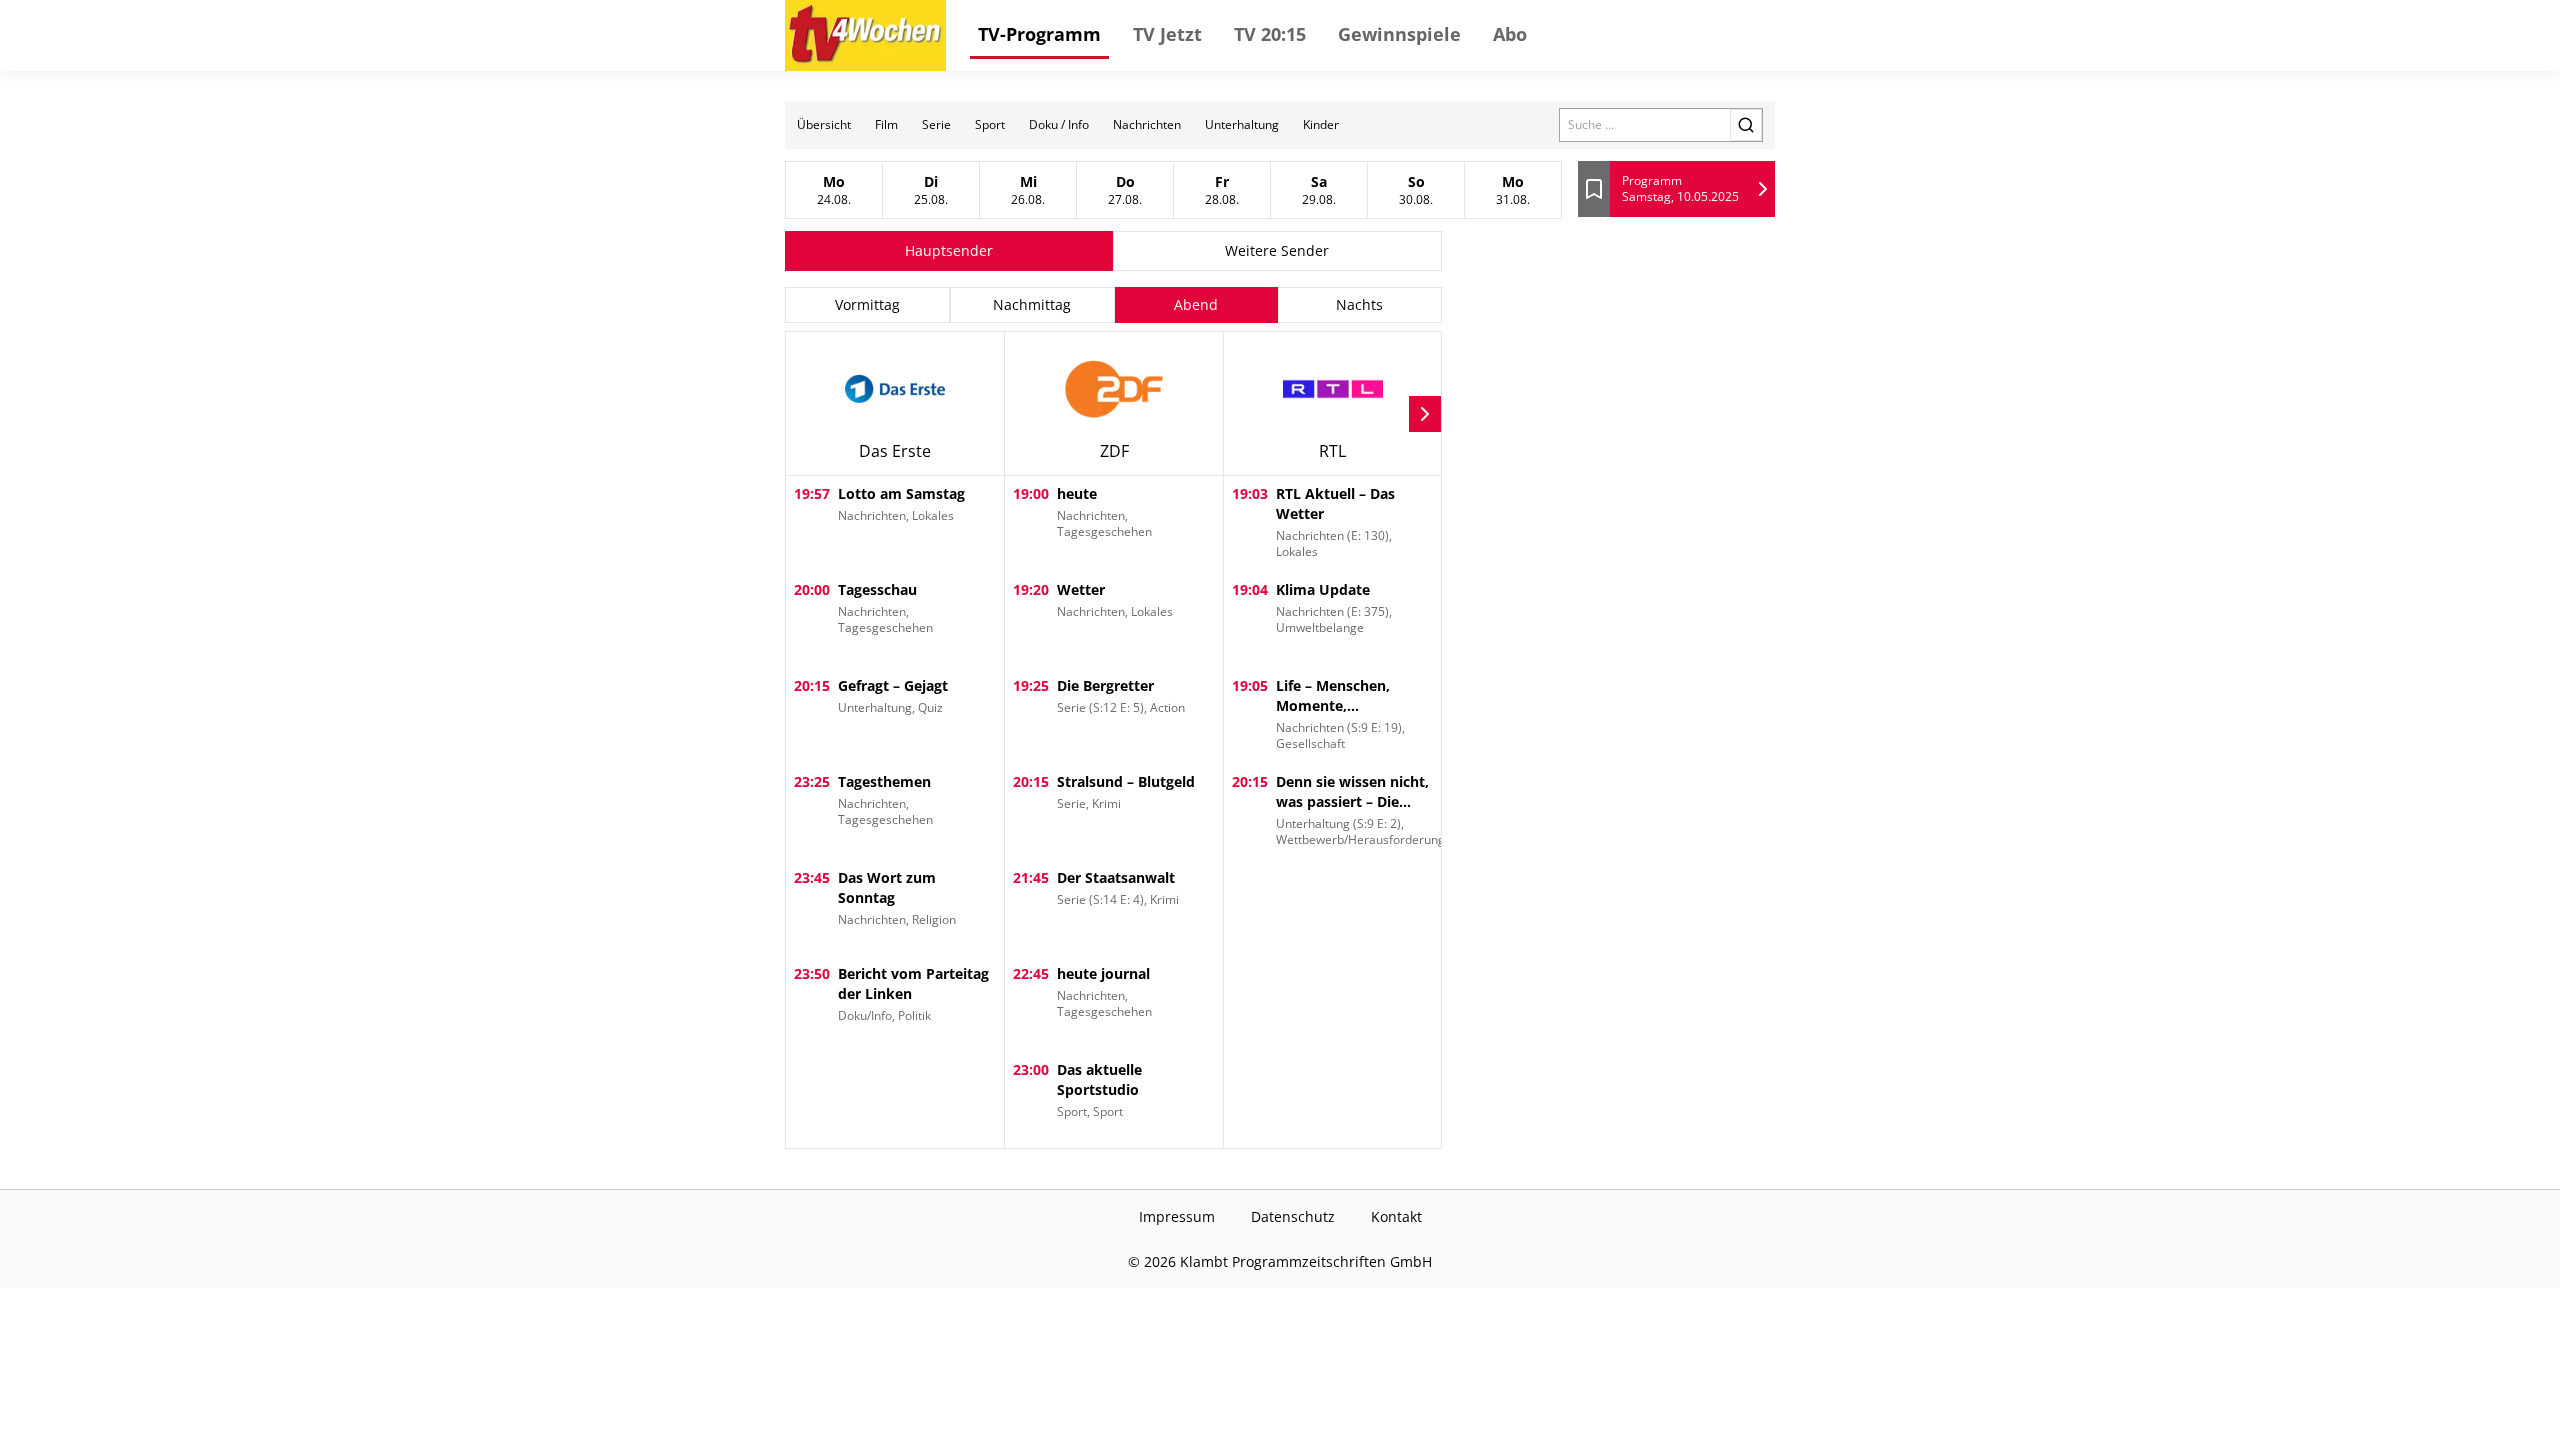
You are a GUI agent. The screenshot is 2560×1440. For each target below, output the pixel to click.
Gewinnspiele (1399, 34)
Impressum (1177, 1216)
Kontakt (1396, 1216)
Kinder (1321, 124)
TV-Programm (1039, 34)
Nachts (1359, 304)
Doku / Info (1059, 124)
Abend (1196, 304)
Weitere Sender (1277, 250)
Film (886, 124)
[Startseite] (865, 35)
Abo (1510, 34)
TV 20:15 (1270, 34)
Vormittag (867, 304)
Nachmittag (1032, 304)
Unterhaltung (1242, 124)
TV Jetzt (1167, 34)
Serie (936, 124)
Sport (990, 124)
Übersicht (824, 124)
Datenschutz (1293, 1216)
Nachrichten (1147, 124)
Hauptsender (949, 250)
